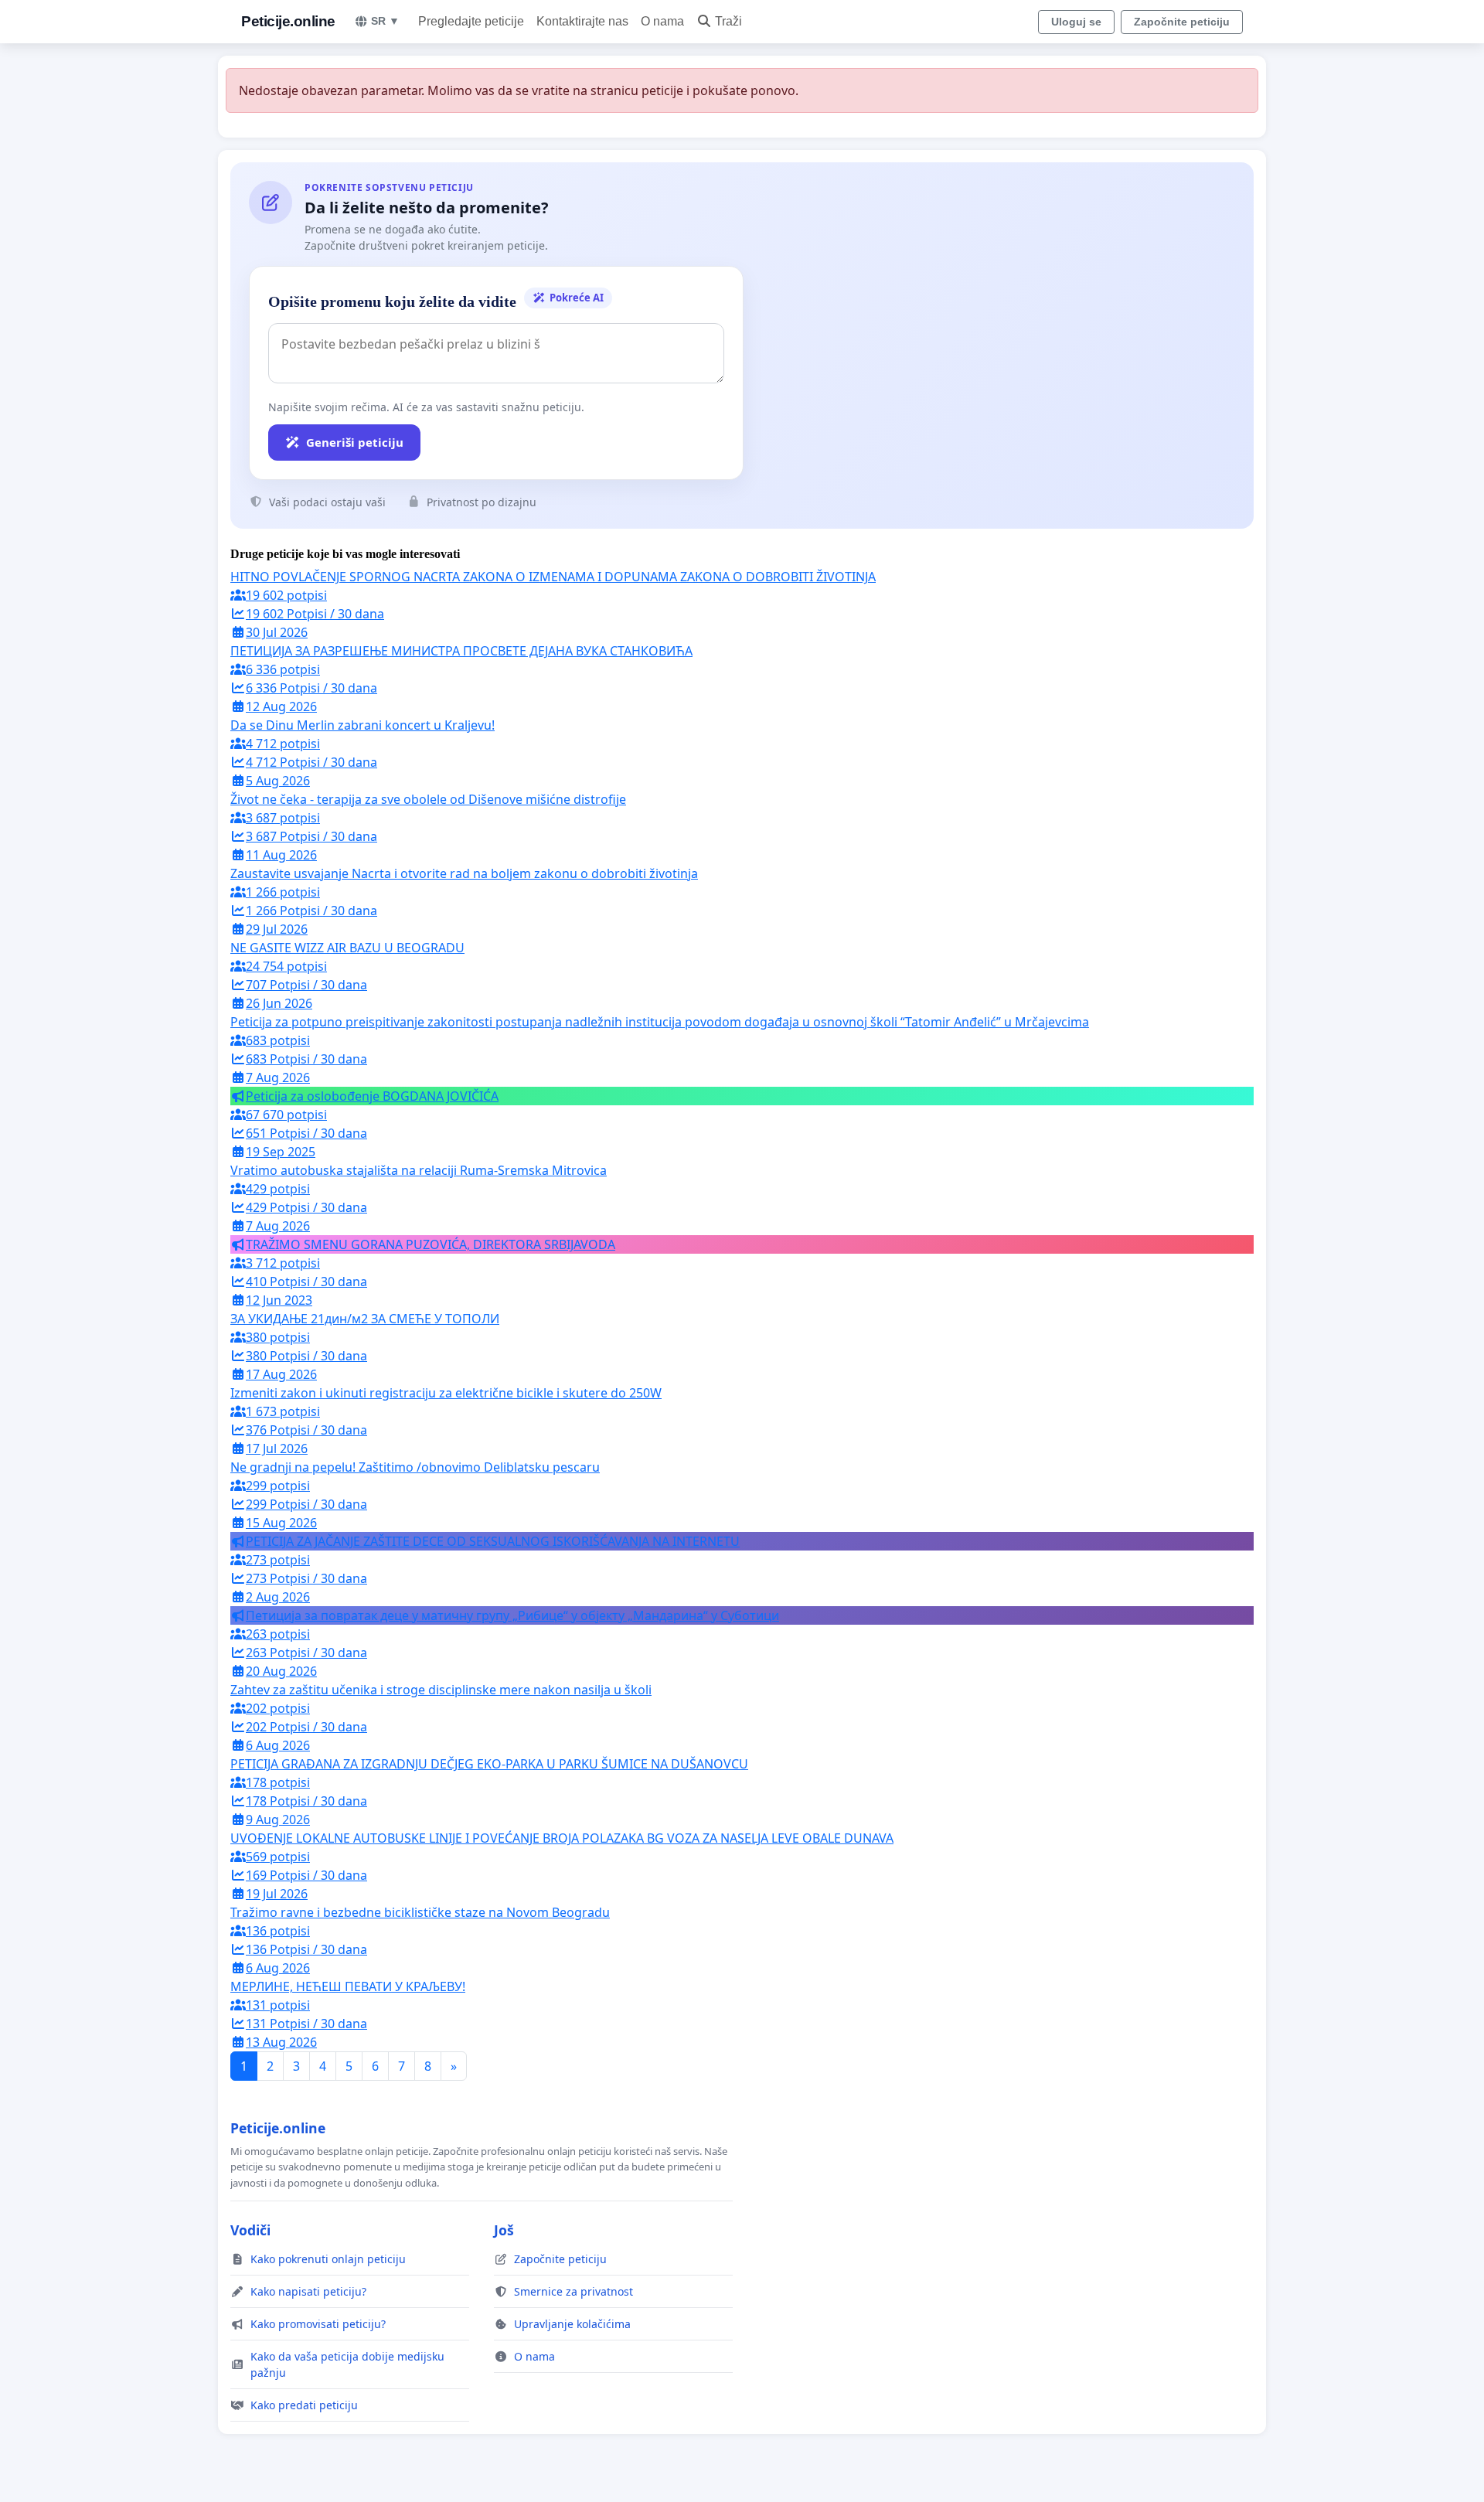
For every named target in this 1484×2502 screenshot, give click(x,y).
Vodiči (250, 2230)
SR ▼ (385, 21)
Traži (728, 21)
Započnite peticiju (1182, 22)
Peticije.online (288, 21)
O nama (662, 21)
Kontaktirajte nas (582, 21)
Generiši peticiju (355, 442)
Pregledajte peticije (471, 21)
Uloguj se (1076, 22)
